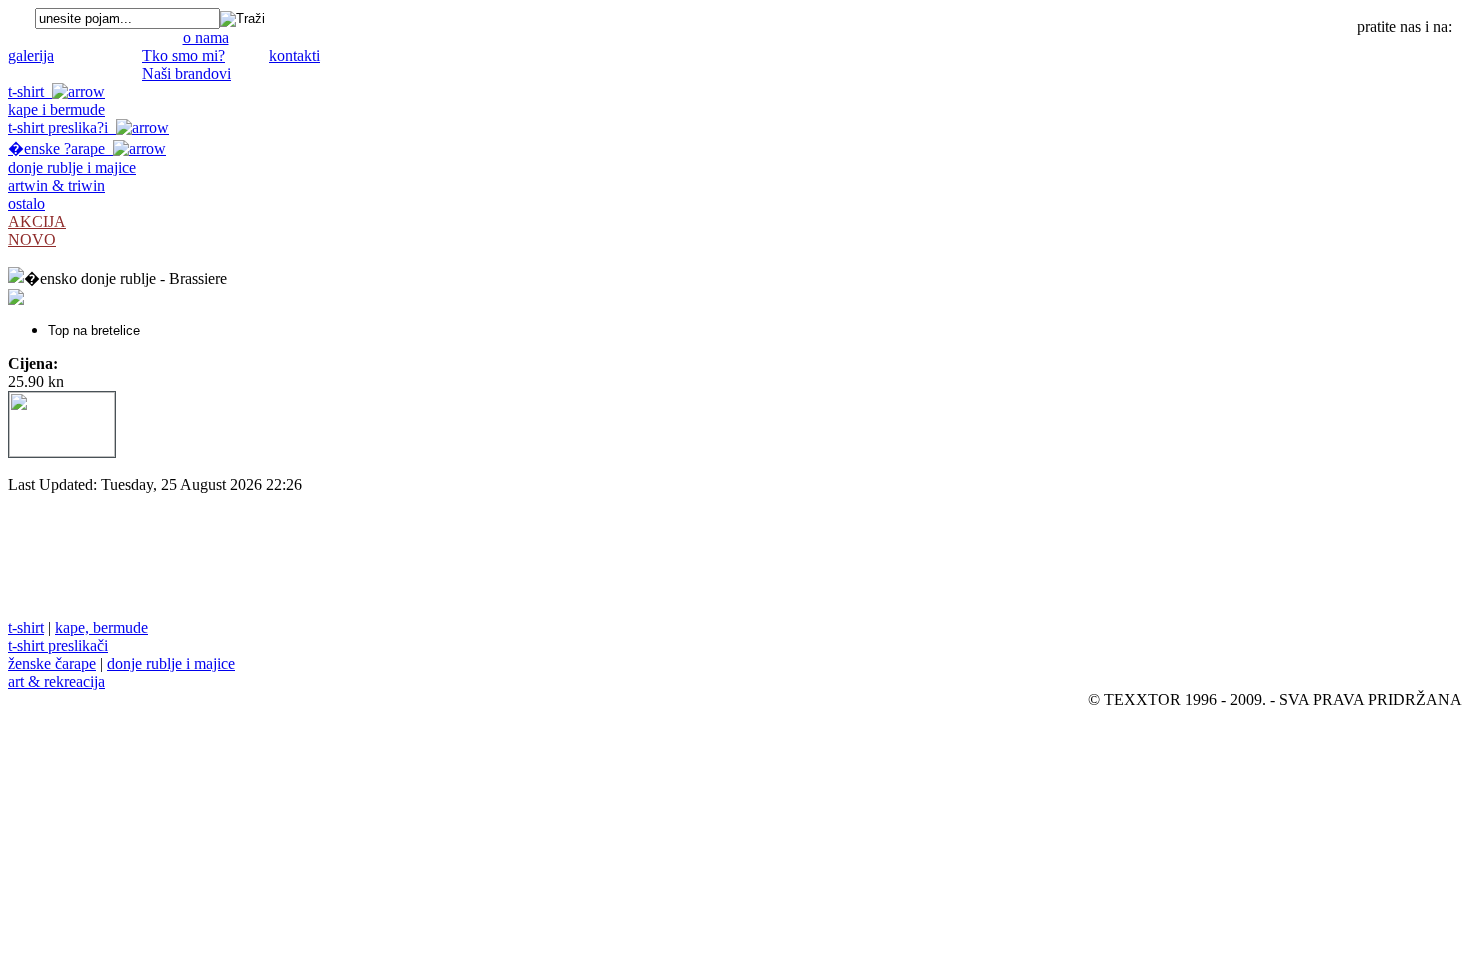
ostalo (26, 203)
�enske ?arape (60, 148)
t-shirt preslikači (58, 645)
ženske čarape (52, 663)
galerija (31, 55)
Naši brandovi (186, 73)
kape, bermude (101, 627)
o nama (206, 37)
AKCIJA (37, 221)
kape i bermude (56, 109)
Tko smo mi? (183, 55)
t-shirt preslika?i (62, 127)
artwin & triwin (56, 185)
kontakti (294, 55)
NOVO (32, 239)
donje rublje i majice (72, 167)
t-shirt (30, 91)
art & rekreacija (56, 681)
